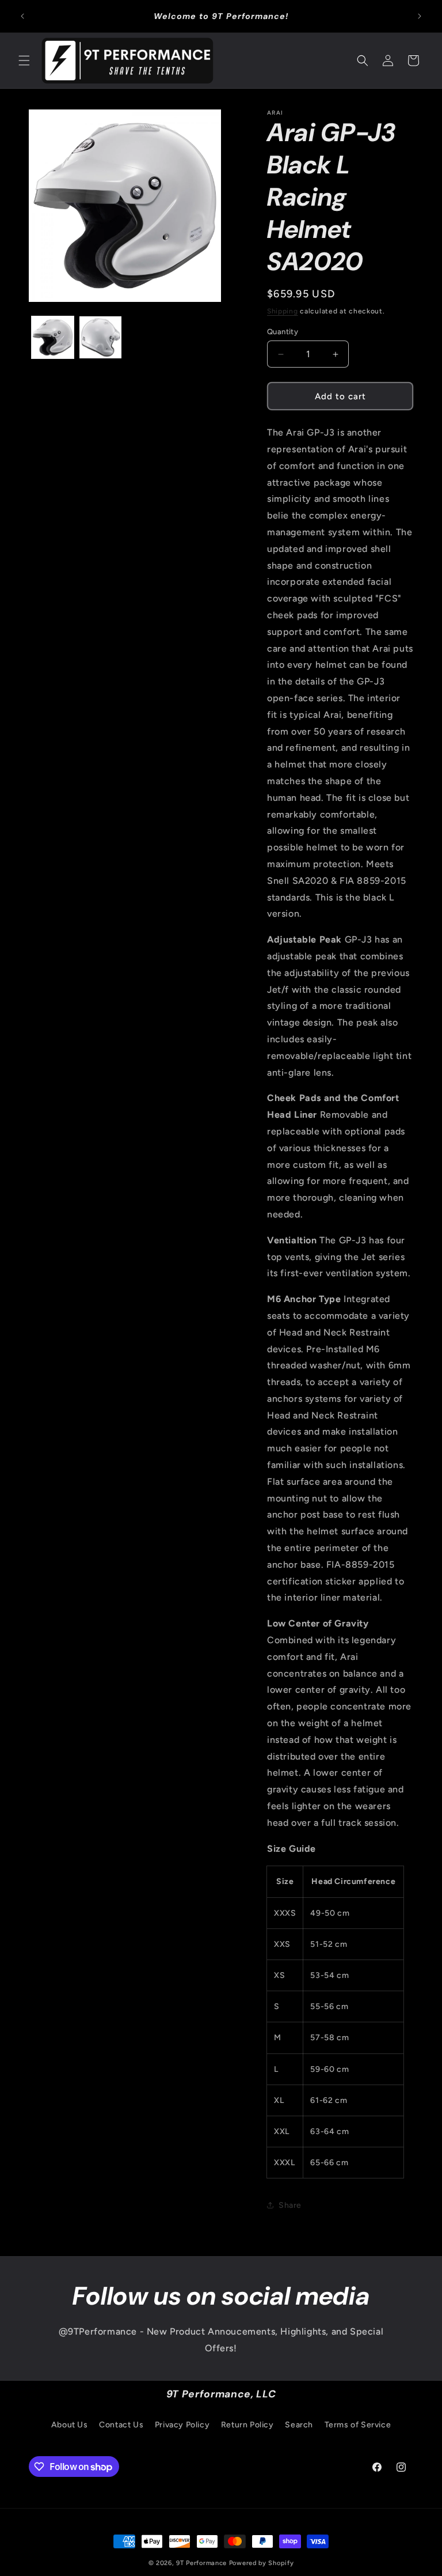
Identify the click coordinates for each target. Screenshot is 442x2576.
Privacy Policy (182, 2425)
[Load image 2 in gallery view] (100, 337)
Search (299, 2425)
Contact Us (121, 2425)
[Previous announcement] (22, 16)
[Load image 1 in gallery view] (53, 337)
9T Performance (201, 2563)
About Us (70, 2425)
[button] (24, 60)
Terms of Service (358, 2425)
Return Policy (247, 2425)
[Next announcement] (420, 16)
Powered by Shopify (262, 2563)
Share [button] (290, 2205)
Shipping (283, 311)
